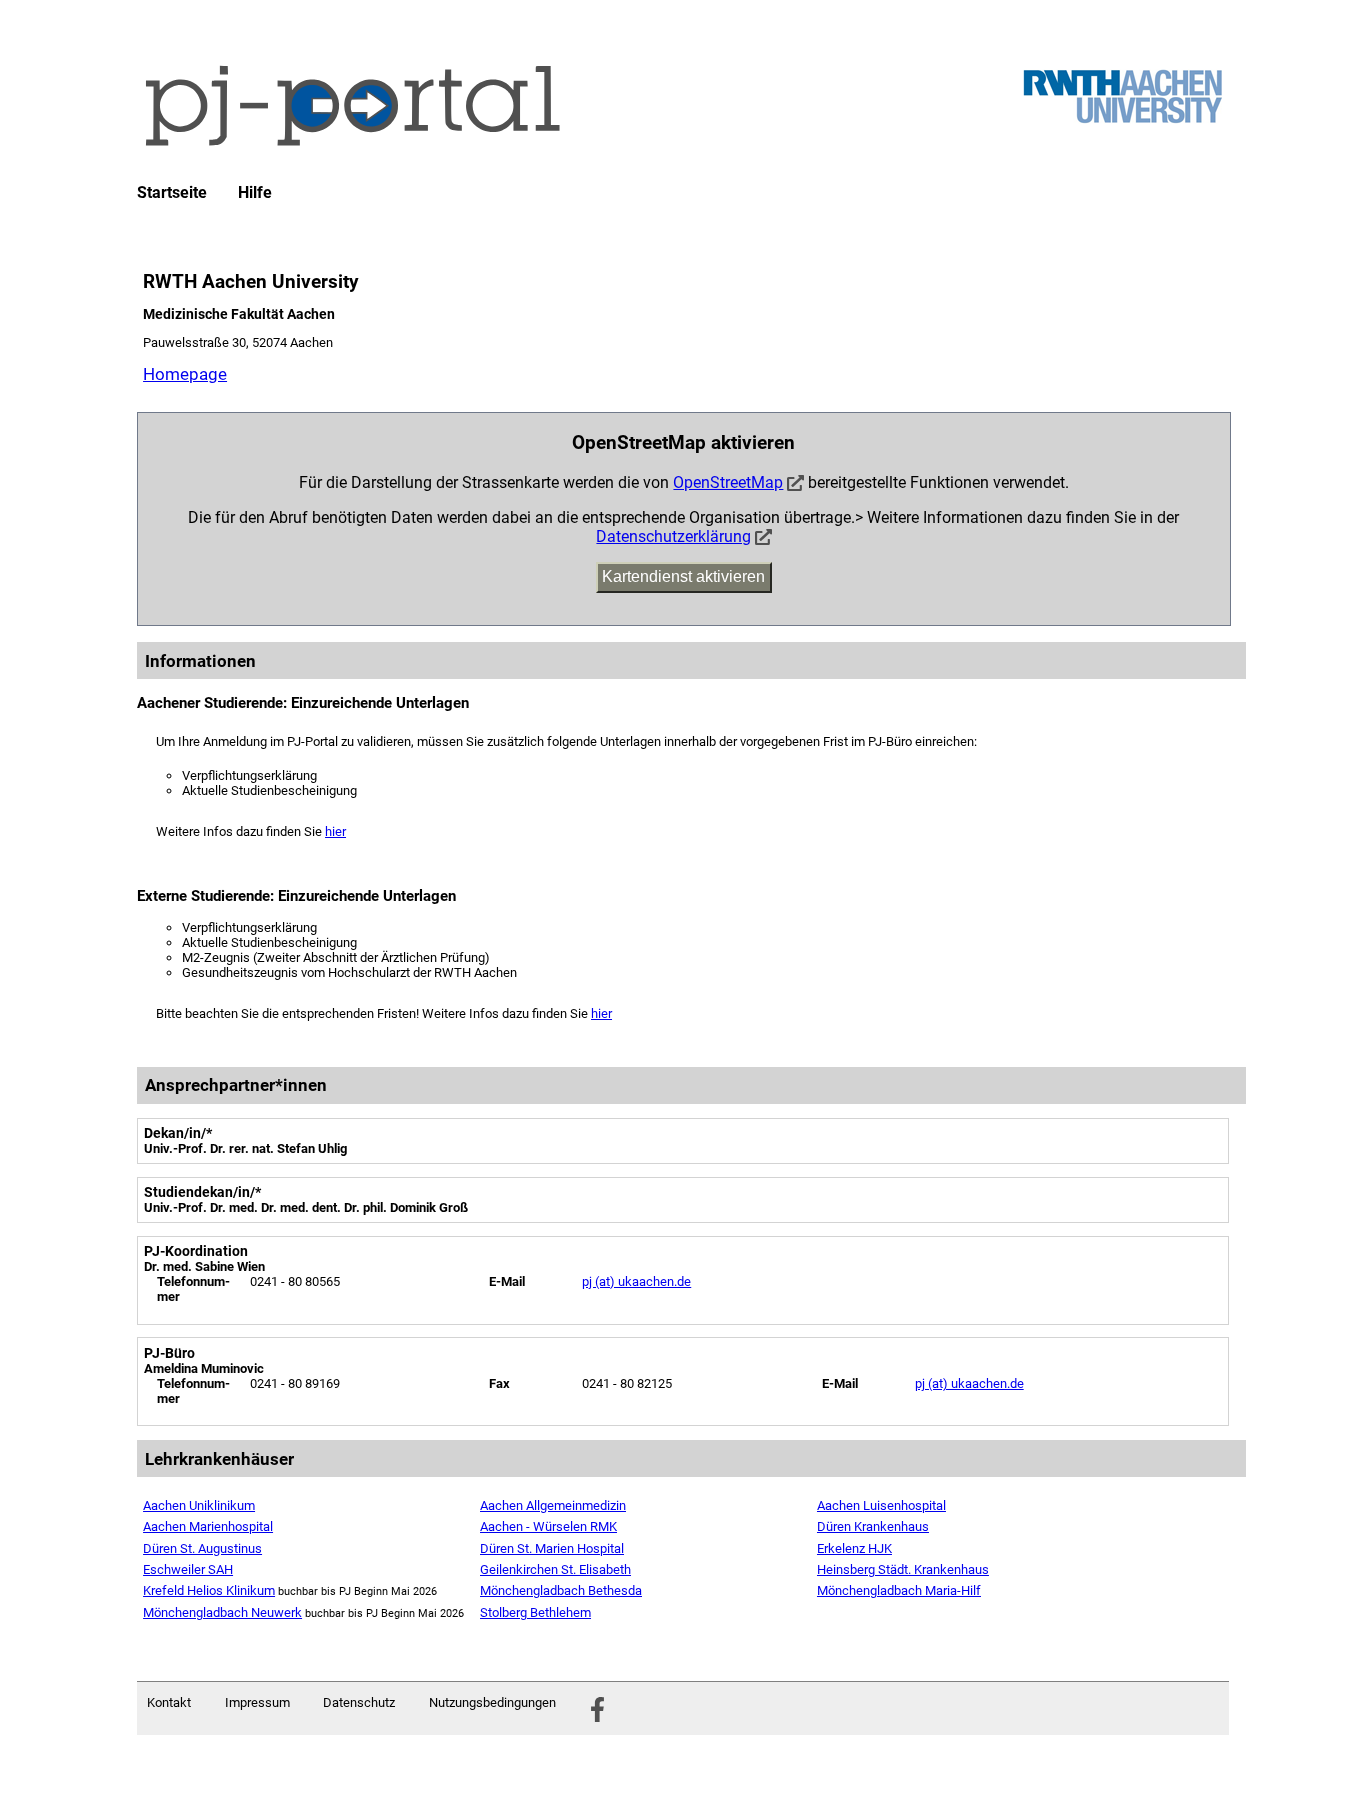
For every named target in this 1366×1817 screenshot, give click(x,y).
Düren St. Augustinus (202, 1548)
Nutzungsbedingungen (492, 1702)
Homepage (185, 374)
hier (335, 831)
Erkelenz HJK (854, 1548)
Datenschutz (359, 1702)
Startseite (172, 193)
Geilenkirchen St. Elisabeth (555, 1569)
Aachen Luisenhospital (881, 1505)
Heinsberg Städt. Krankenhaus (903, 1569)
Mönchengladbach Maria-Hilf (899, 1590)
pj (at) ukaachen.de (636, 1281)
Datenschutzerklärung (673, 536)
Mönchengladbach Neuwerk (222, 1612)
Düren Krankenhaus (873, 1526)
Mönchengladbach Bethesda (561, 1590)
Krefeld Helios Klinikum (209, 1590)
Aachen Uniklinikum (199, 1505)
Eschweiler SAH (188, 1569)
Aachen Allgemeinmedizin (553, 1505)
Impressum (257, 1702)
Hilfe (255, 193)
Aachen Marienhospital (208, 1526)
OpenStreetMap (728, 482)
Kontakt (169, 1702)
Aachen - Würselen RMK (548, 1526)
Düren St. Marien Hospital (552, 1548)
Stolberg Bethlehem (535, 1612)
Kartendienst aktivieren (683, 576)
